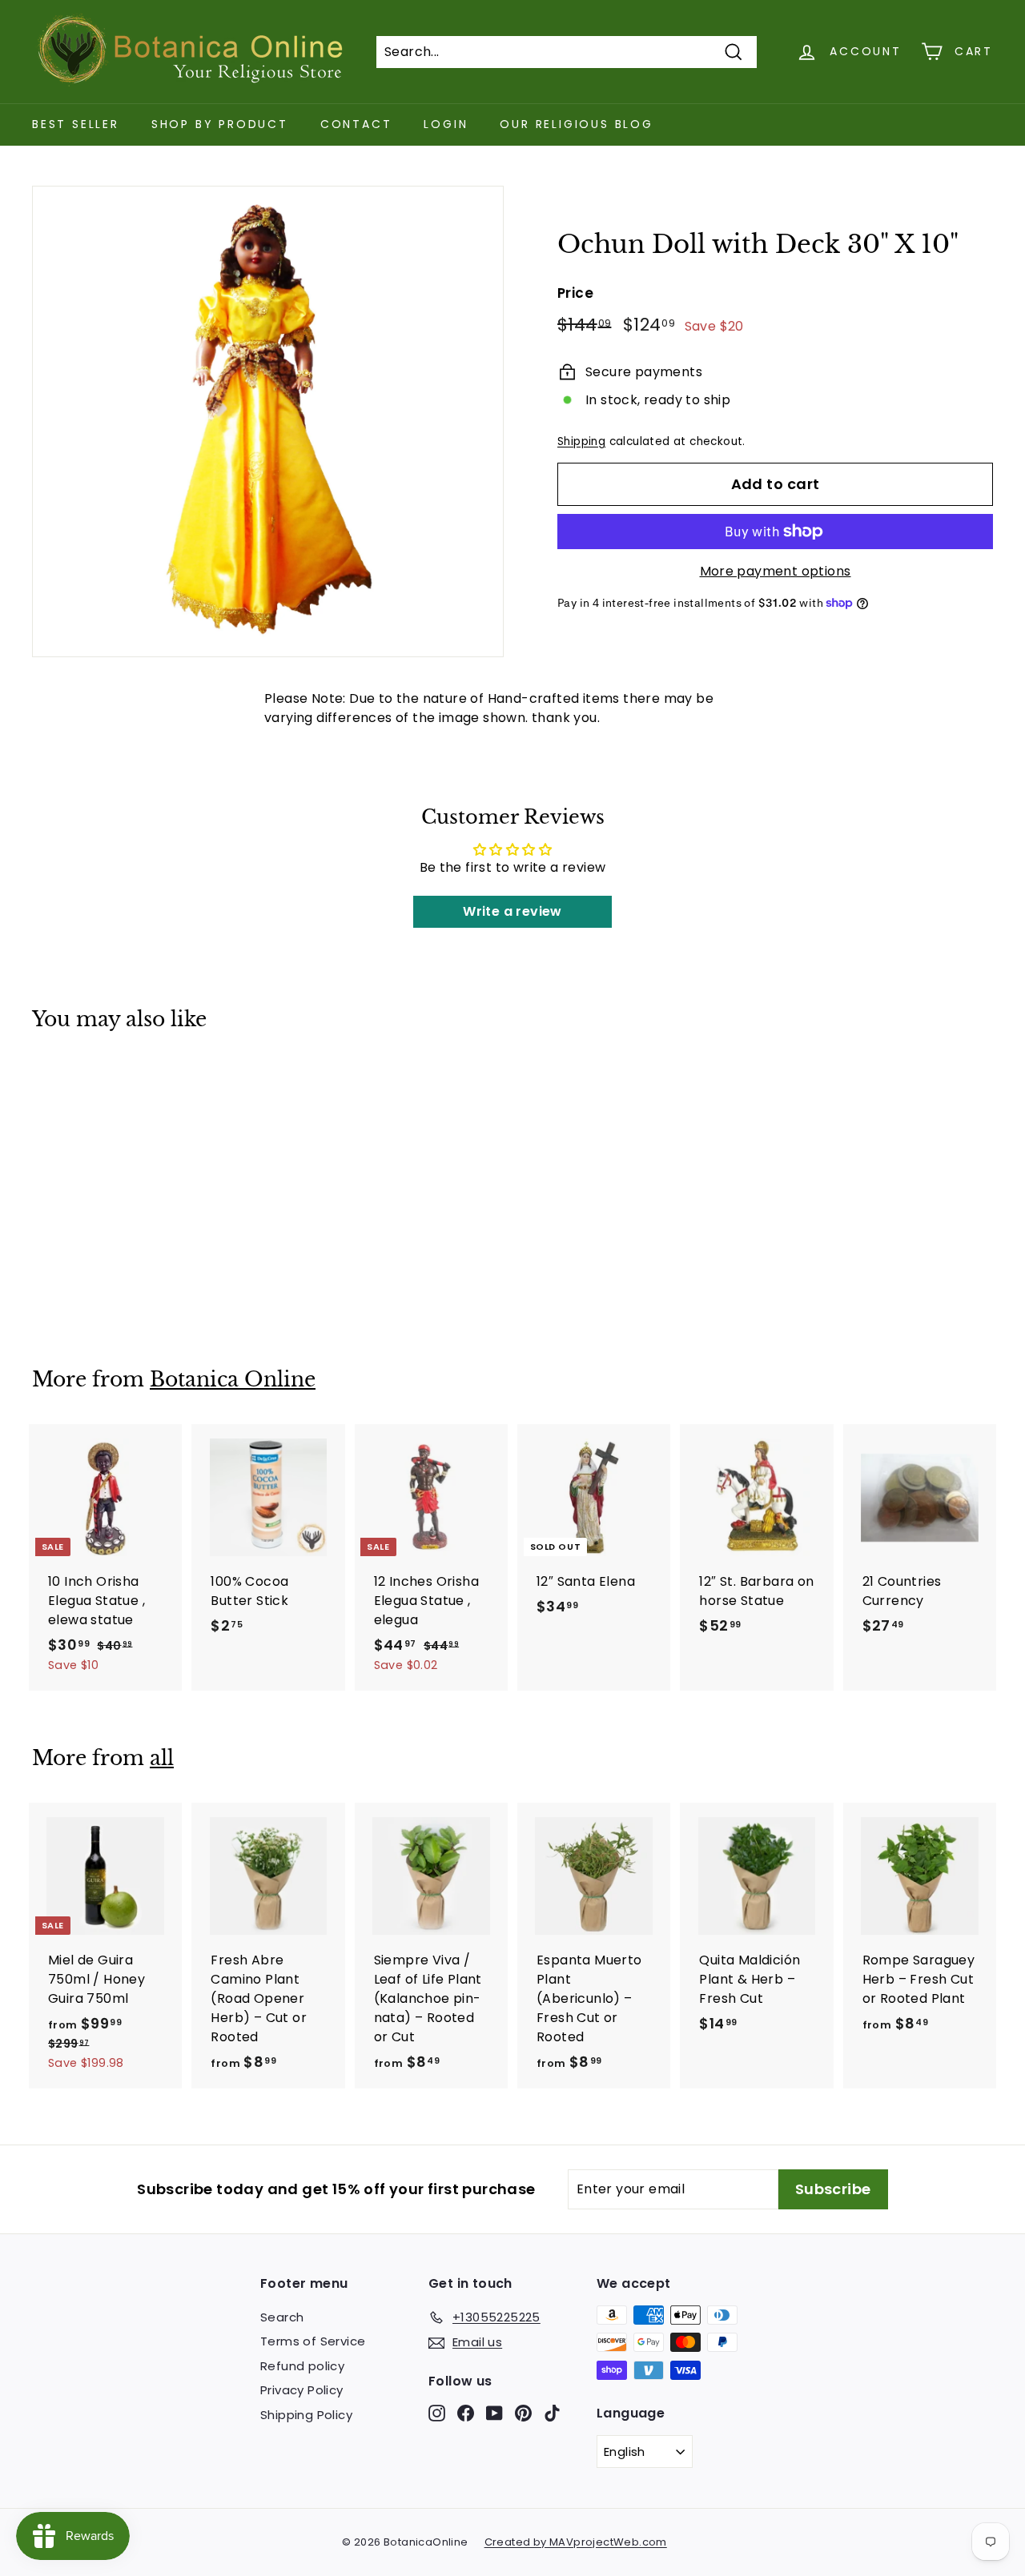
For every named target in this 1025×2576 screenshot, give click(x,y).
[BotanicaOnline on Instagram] (437, 2412)
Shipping (581, 441)
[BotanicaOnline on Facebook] (466, 2412)
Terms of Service (313, 2341)
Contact (356, 124)
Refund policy (302, 2366)
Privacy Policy (302, 2390)
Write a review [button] (512, 911)
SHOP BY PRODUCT (220, 124)
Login (446, 124)
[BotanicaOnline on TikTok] (552, 2412)
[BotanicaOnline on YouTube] (494, 2412)
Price (575, 293)
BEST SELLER (76, 124)
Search (282, 2317)
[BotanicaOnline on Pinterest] (523, 2412)
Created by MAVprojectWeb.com (576, 2542)
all (162, 1758)
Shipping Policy (306, 2415)
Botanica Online (233, 1380)
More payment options (776, 571)
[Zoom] (268, 421)
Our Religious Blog (576, 124)
